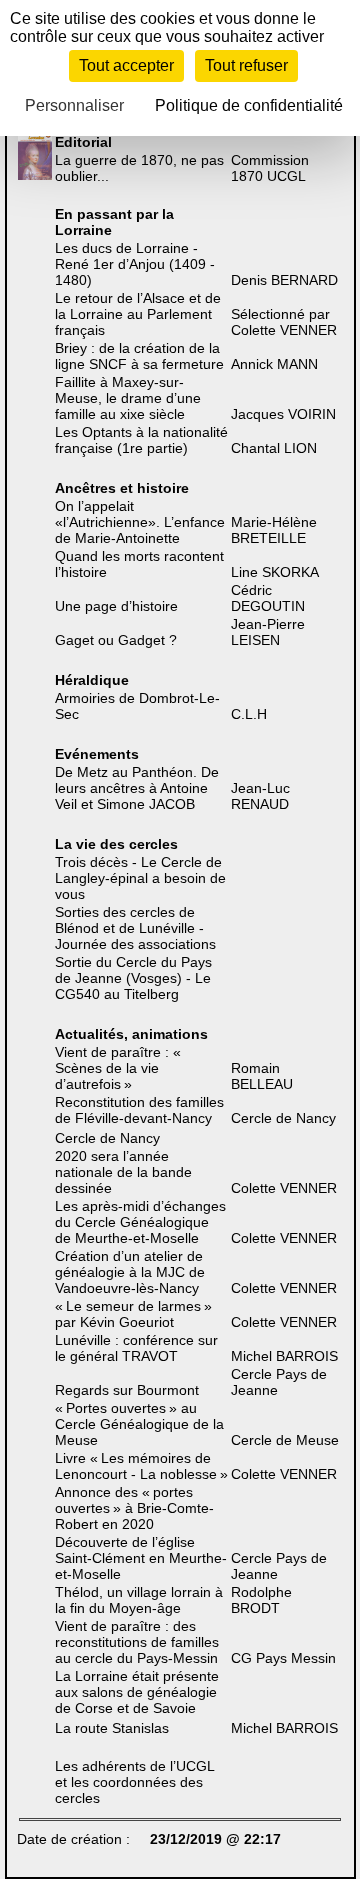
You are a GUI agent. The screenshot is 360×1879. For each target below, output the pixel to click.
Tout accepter (126, 65)
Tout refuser (246, 65)
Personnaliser (74, 105)
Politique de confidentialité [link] (249, 105)
